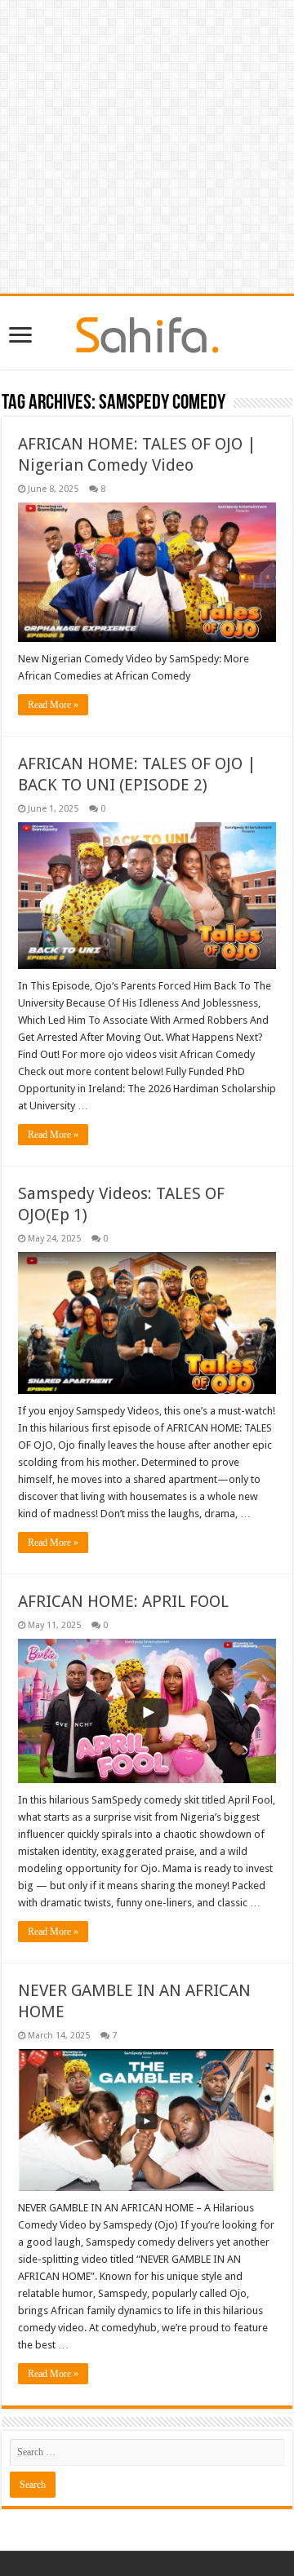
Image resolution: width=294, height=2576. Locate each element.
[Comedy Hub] (147, 332)
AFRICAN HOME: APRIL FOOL (123, 1601)
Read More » (53, 705)
